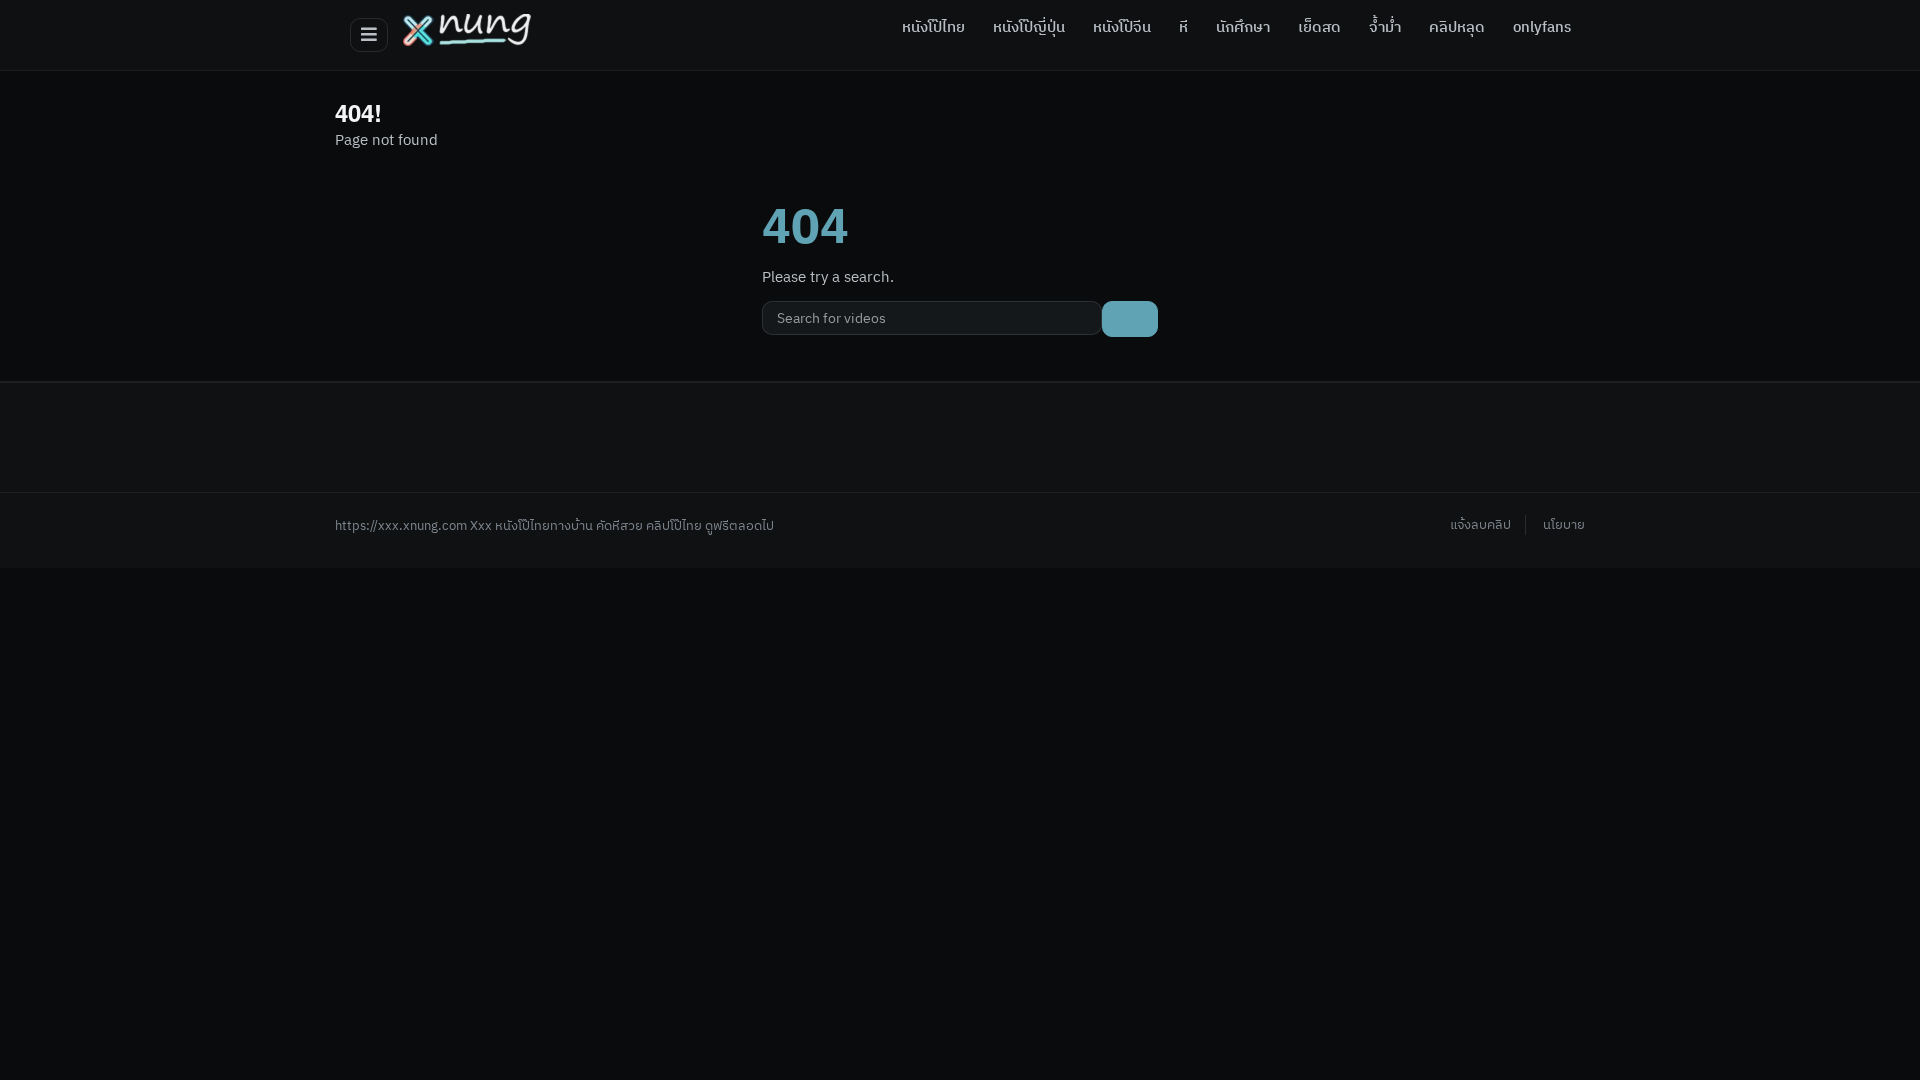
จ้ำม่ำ (1385, 28)
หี (1183, 28)
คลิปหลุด (1457, 28)
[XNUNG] (467, 30)
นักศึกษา (1243, 28)
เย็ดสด (1319, 28)
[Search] (1130, 319)
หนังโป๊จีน (1122, 28)
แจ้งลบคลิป (1480, 525)
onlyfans (1542, 28)
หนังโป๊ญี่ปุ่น (1029, 28)
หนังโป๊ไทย (933, 28)
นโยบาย (1564, 525)
